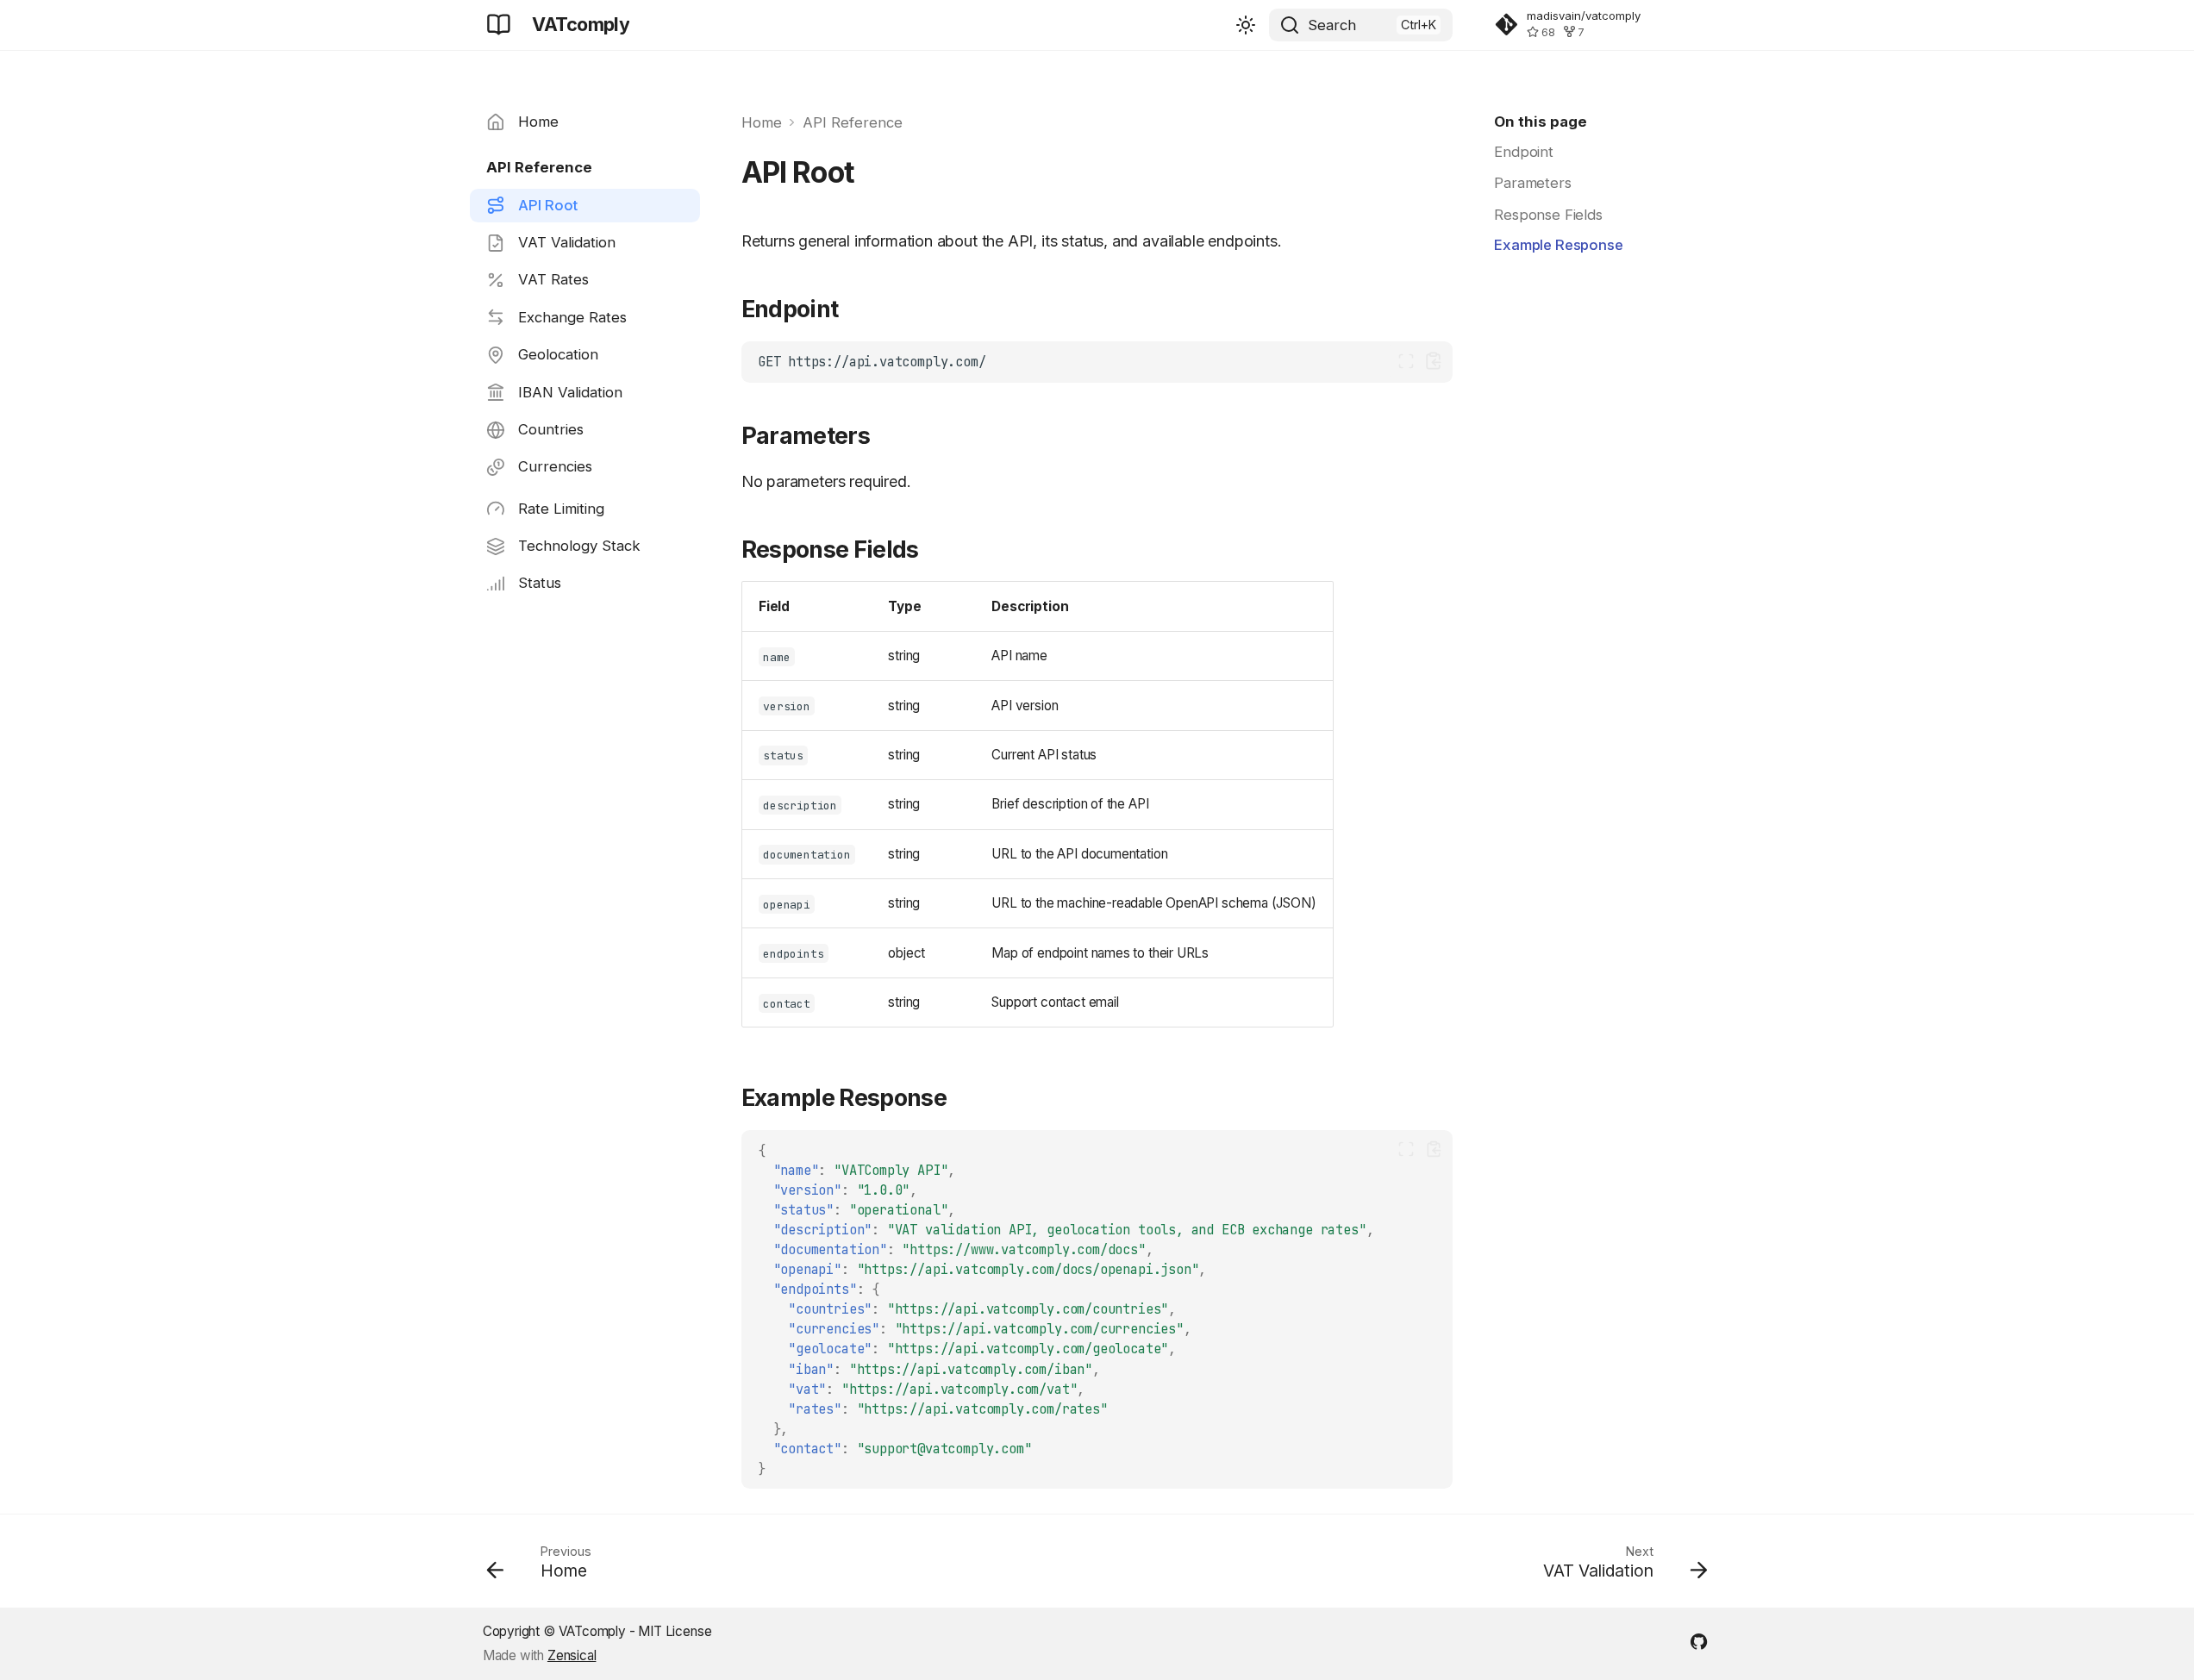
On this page (1541, 122)
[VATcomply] (499, 25)
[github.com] (1699, 1640)
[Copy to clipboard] (1433, 361)
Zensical (572, 1655)
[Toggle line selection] (1406, 361)
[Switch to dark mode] (1246, 25)
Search (1332, 25)
